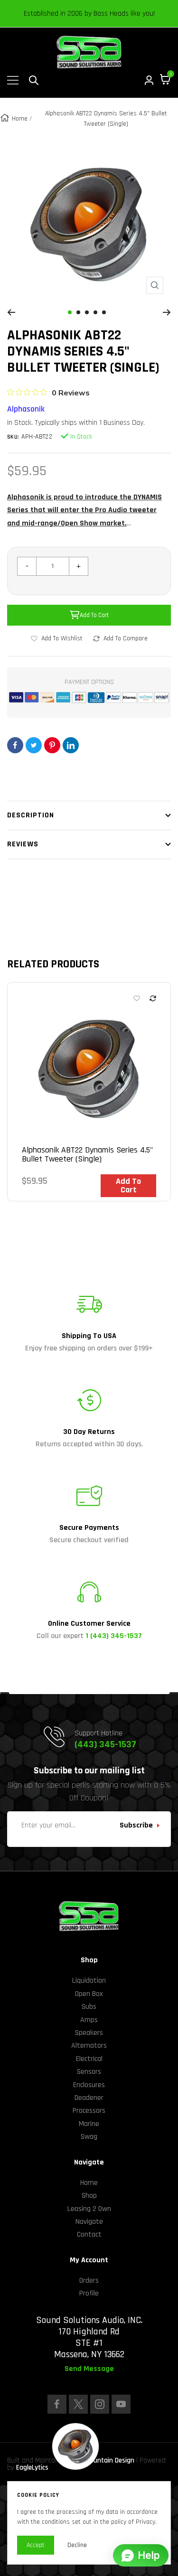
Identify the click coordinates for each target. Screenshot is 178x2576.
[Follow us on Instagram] (100, 2404)
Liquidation (89, 1981)
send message (89, 2369)
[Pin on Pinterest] (52, 745)
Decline (77, 2545)
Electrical (89, 2059)
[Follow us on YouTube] (121, 2404)
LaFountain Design (107, 2460)
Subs (89, 2007)
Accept (36, 2545)
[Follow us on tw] (78, 2404)
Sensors (89, 2072)
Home (20, 119)
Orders (89, 2281)
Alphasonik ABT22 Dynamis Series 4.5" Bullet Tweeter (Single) (87, 1155)
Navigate (89, 2222)
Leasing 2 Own (89, 2209)
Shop (89, 2196)
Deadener (89, 2098)
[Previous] (11, 312)
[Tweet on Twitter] (34, 745)
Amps (89, 2020)
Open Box (89, 1994)
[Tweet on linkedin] (71, 745)
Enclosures (89, 2085)
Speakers (89, 2033)
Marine (89, 2124)
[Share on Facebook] (15, 745)
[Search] (34, 80)
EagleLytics (32, 2468)
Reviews (23, 844)
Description (31, 815)
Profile (89, 2293)
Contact (89, 2234)
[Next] (167, 312)
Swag (89, 2137)
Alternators (89, 2046)
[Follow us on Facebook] (57, 2404)
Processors (89, 2111)
